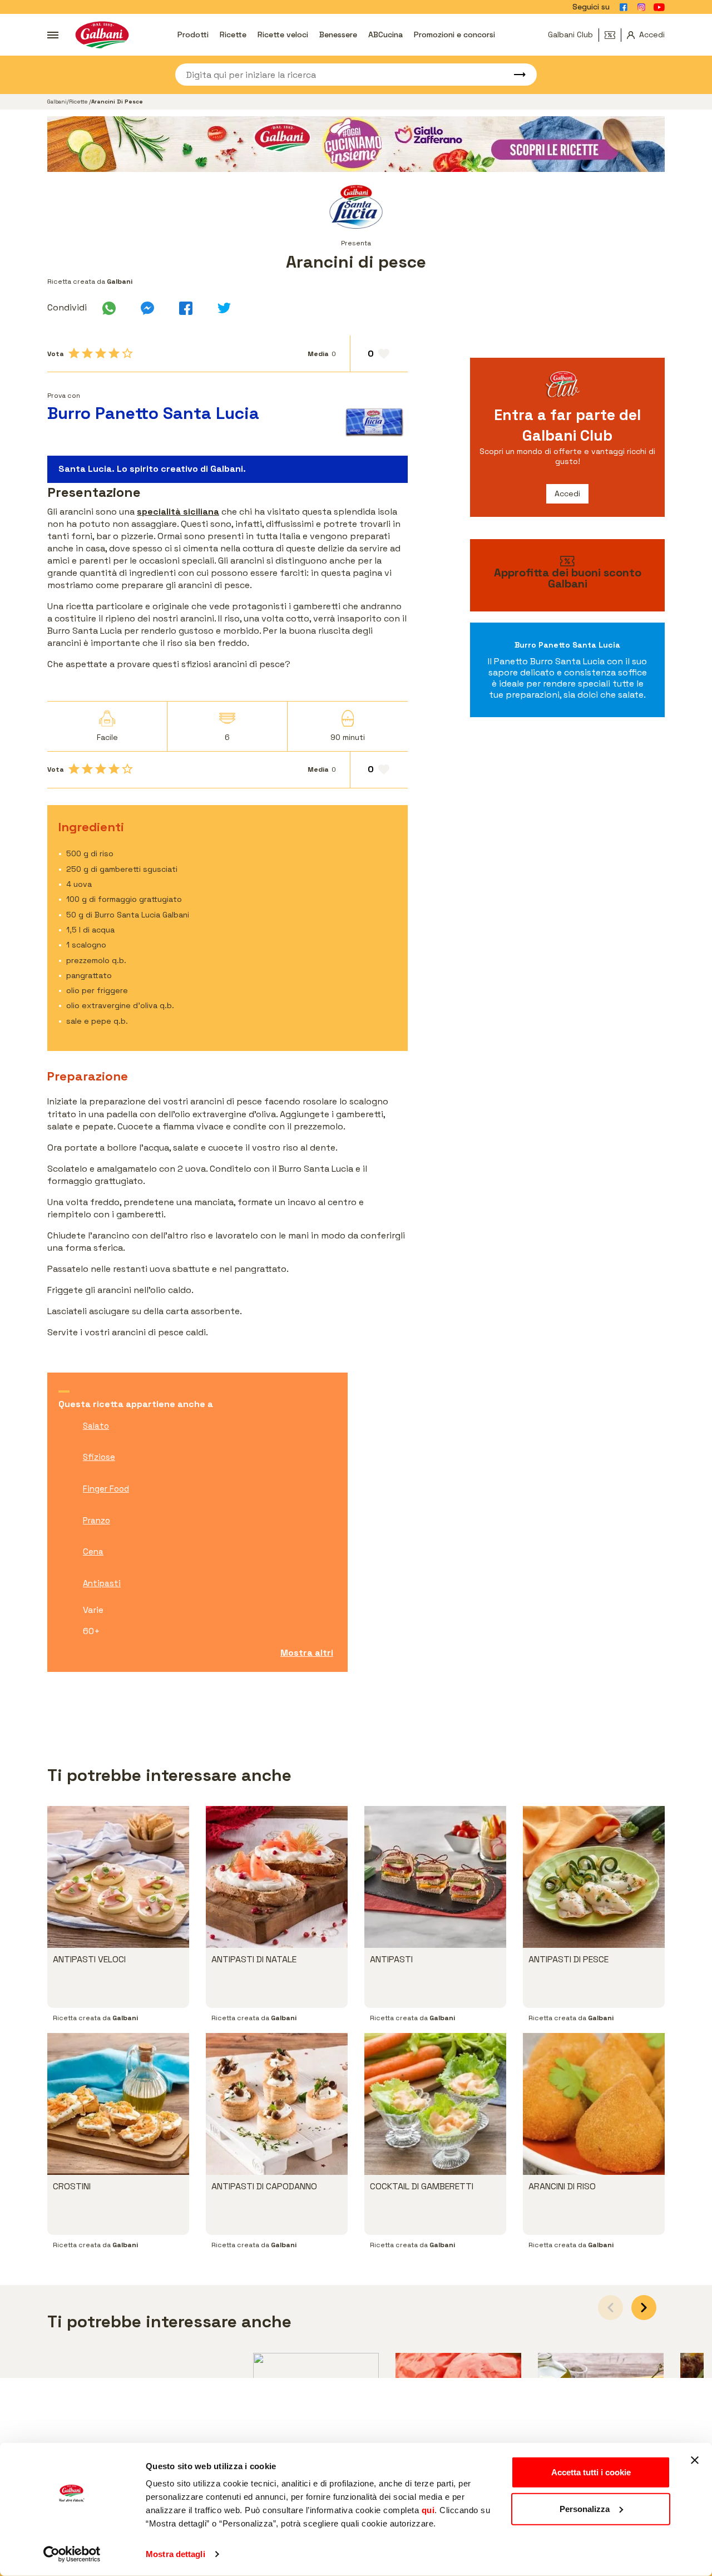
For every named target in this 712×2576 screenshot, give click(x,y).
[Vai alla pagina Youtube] (659, 7)
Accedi (567, 494)
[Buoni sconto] (613, 35)
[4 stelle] (114, 353)
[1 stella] (74, 353)
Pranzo (97, 1520)
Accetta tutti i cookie (591, 2472)
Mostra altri (307, 1653)
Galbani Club (570, 34)
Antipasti (102, 1583)
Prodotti (193, 34)
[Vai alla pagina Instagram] (641, 7)
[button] (644, 2308)
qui (428, 2510)
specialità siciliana (178, 512)
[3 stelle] (101, 353)
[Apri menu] (53, 35)
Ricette (233, 34)
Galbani (57, 102)
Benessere (338, 34)
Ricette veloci (283, 34)
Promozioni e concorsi (454, 34)
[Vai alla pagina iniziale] (102, 35)
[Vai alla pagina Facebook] (624, 7)
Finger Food (106, 1489)
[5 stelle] (127, 353)
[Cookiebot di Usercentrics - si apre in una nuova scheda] (72, 2554)
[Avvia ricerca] (515, 75)
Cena (93, 1551)
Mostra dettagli (175, 2554)
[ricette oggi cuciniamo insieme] (356, 144)
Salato (96, 1426)
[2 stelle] (87, 353)
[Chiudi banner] (695, 2460)
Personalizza (585, 2508)
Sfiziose (99, 1457)
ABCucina (385, 34)
